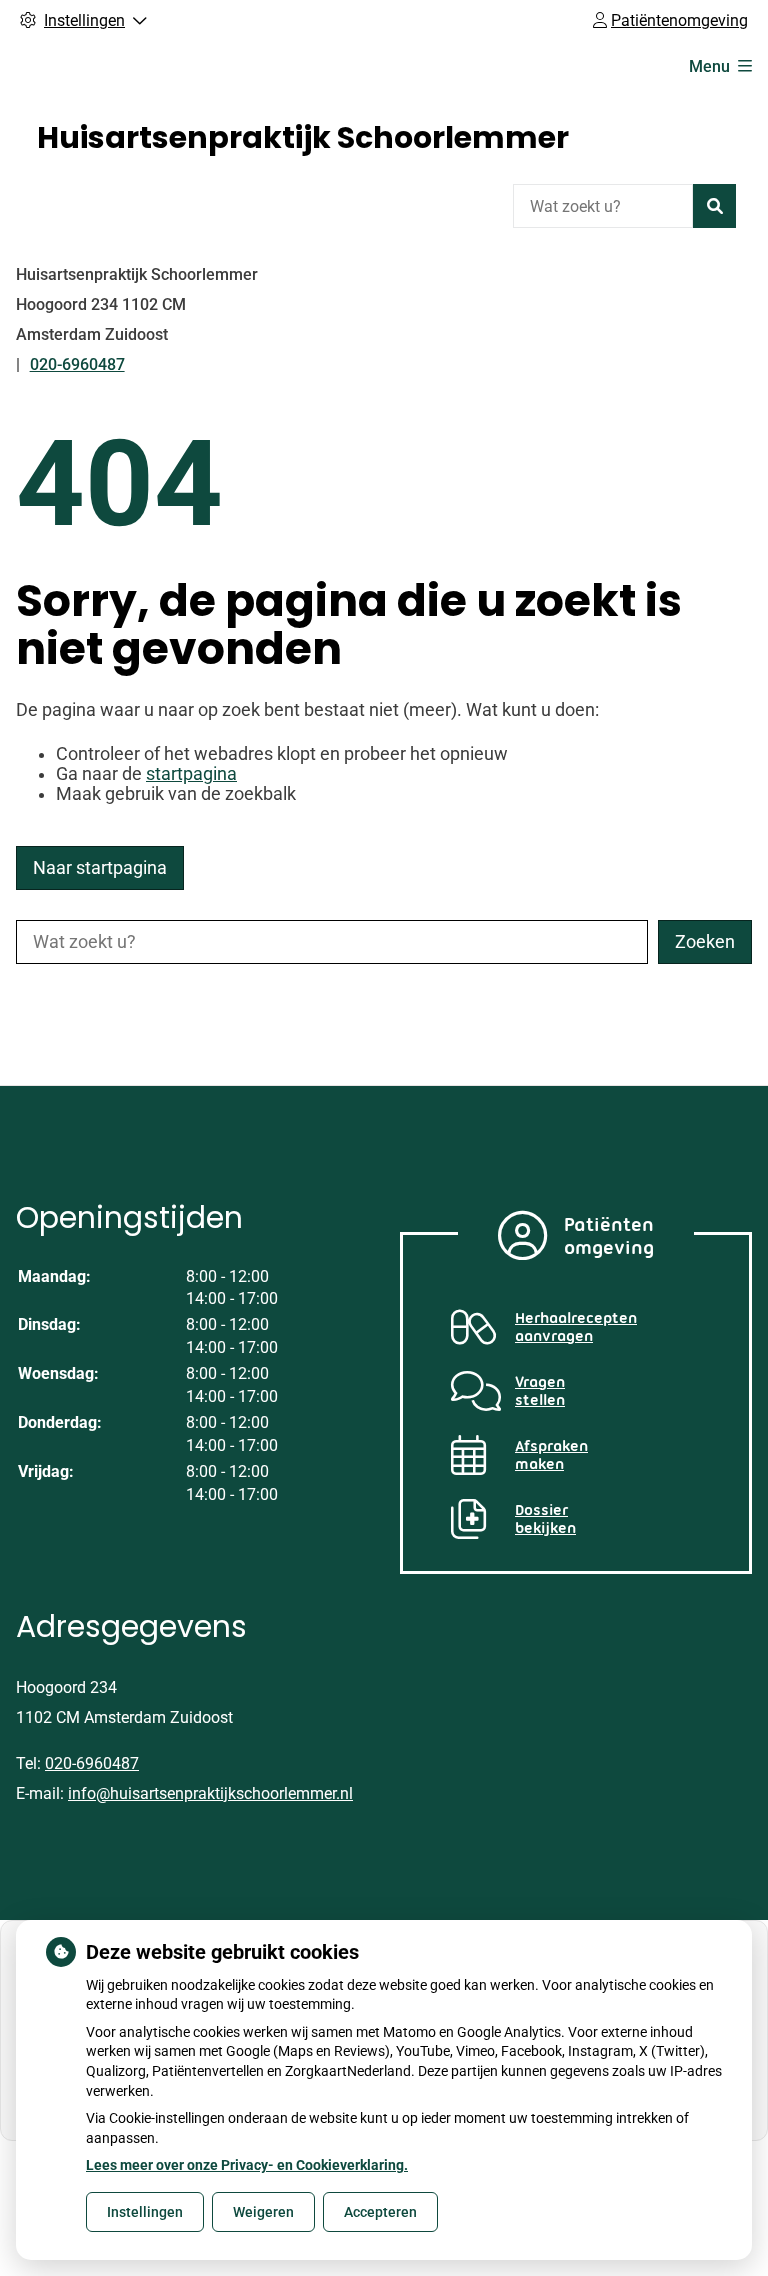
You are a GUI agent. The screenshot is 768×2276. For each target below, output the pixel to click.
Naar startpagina (100, 868)
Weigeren (263, 2212)
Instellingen (145, 2212)
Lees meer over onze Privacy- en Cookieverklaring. (247, 2165)
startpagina (191, 774)
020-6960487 (92, 1763)
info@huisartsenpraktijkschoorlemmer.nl (210, 1793)
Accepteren (380, 2212)
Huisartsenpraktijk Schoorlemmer (303, 137)
